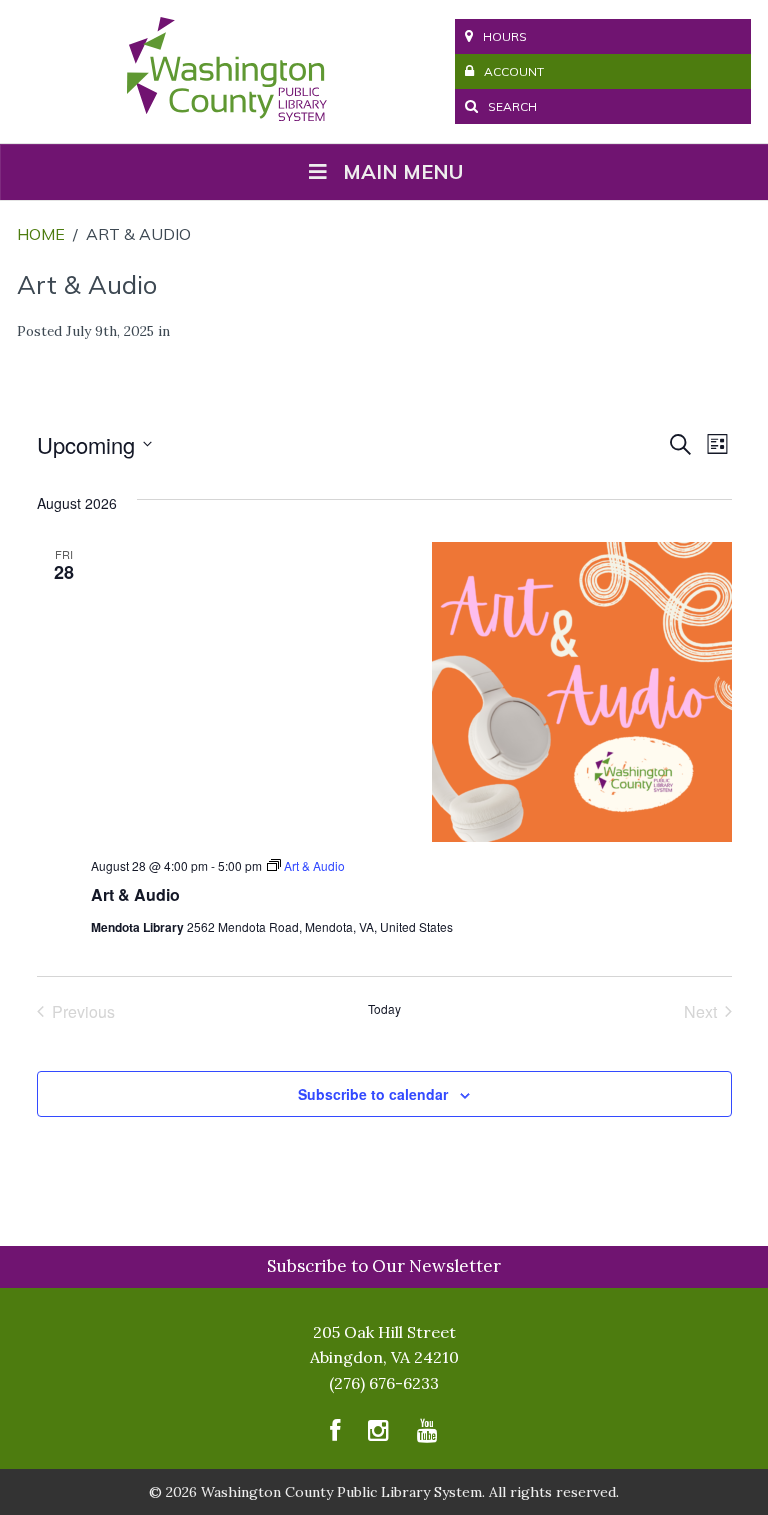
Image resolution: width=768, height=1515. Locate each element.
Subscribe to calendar (373, 1094)
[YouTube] (427, 1435)
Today (384, 1009)
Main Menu (403, 171)
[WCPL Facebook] (335, 1435)
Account (514, 71)
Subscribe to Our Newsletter (384, 1266)
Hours (505, 36)
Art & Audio (135, 894)
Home (41, 234)
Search (511, 106)
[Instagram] (378, 1435)
